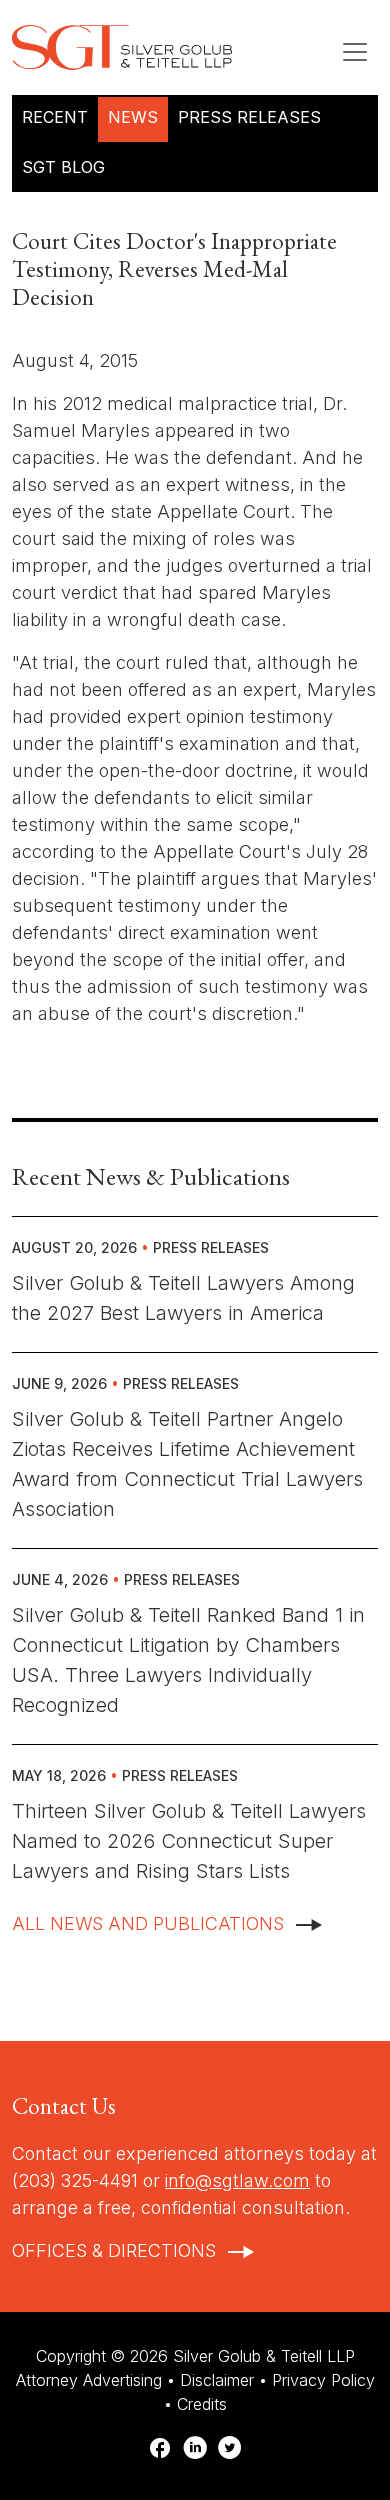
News (133, 117)
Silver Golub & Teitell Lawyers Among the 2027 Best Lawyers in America (183, 1298)
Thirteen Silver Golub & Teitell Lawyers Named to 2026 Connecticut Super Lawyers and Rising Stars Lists (189, 1841)
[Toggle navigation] (355, 52)
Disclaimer (217, 2380)
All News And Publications (148, 1923)
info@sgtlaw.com (237, 2180)
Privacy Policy (323, 2380)
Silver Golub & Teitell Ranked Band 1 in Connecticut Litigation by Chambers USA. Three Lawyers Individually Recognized (188, 1660)
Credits (202, 2404)
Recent (55, 117)
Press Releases (249, 117)
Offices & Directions (114, 2250)
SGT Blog (63, 167)
